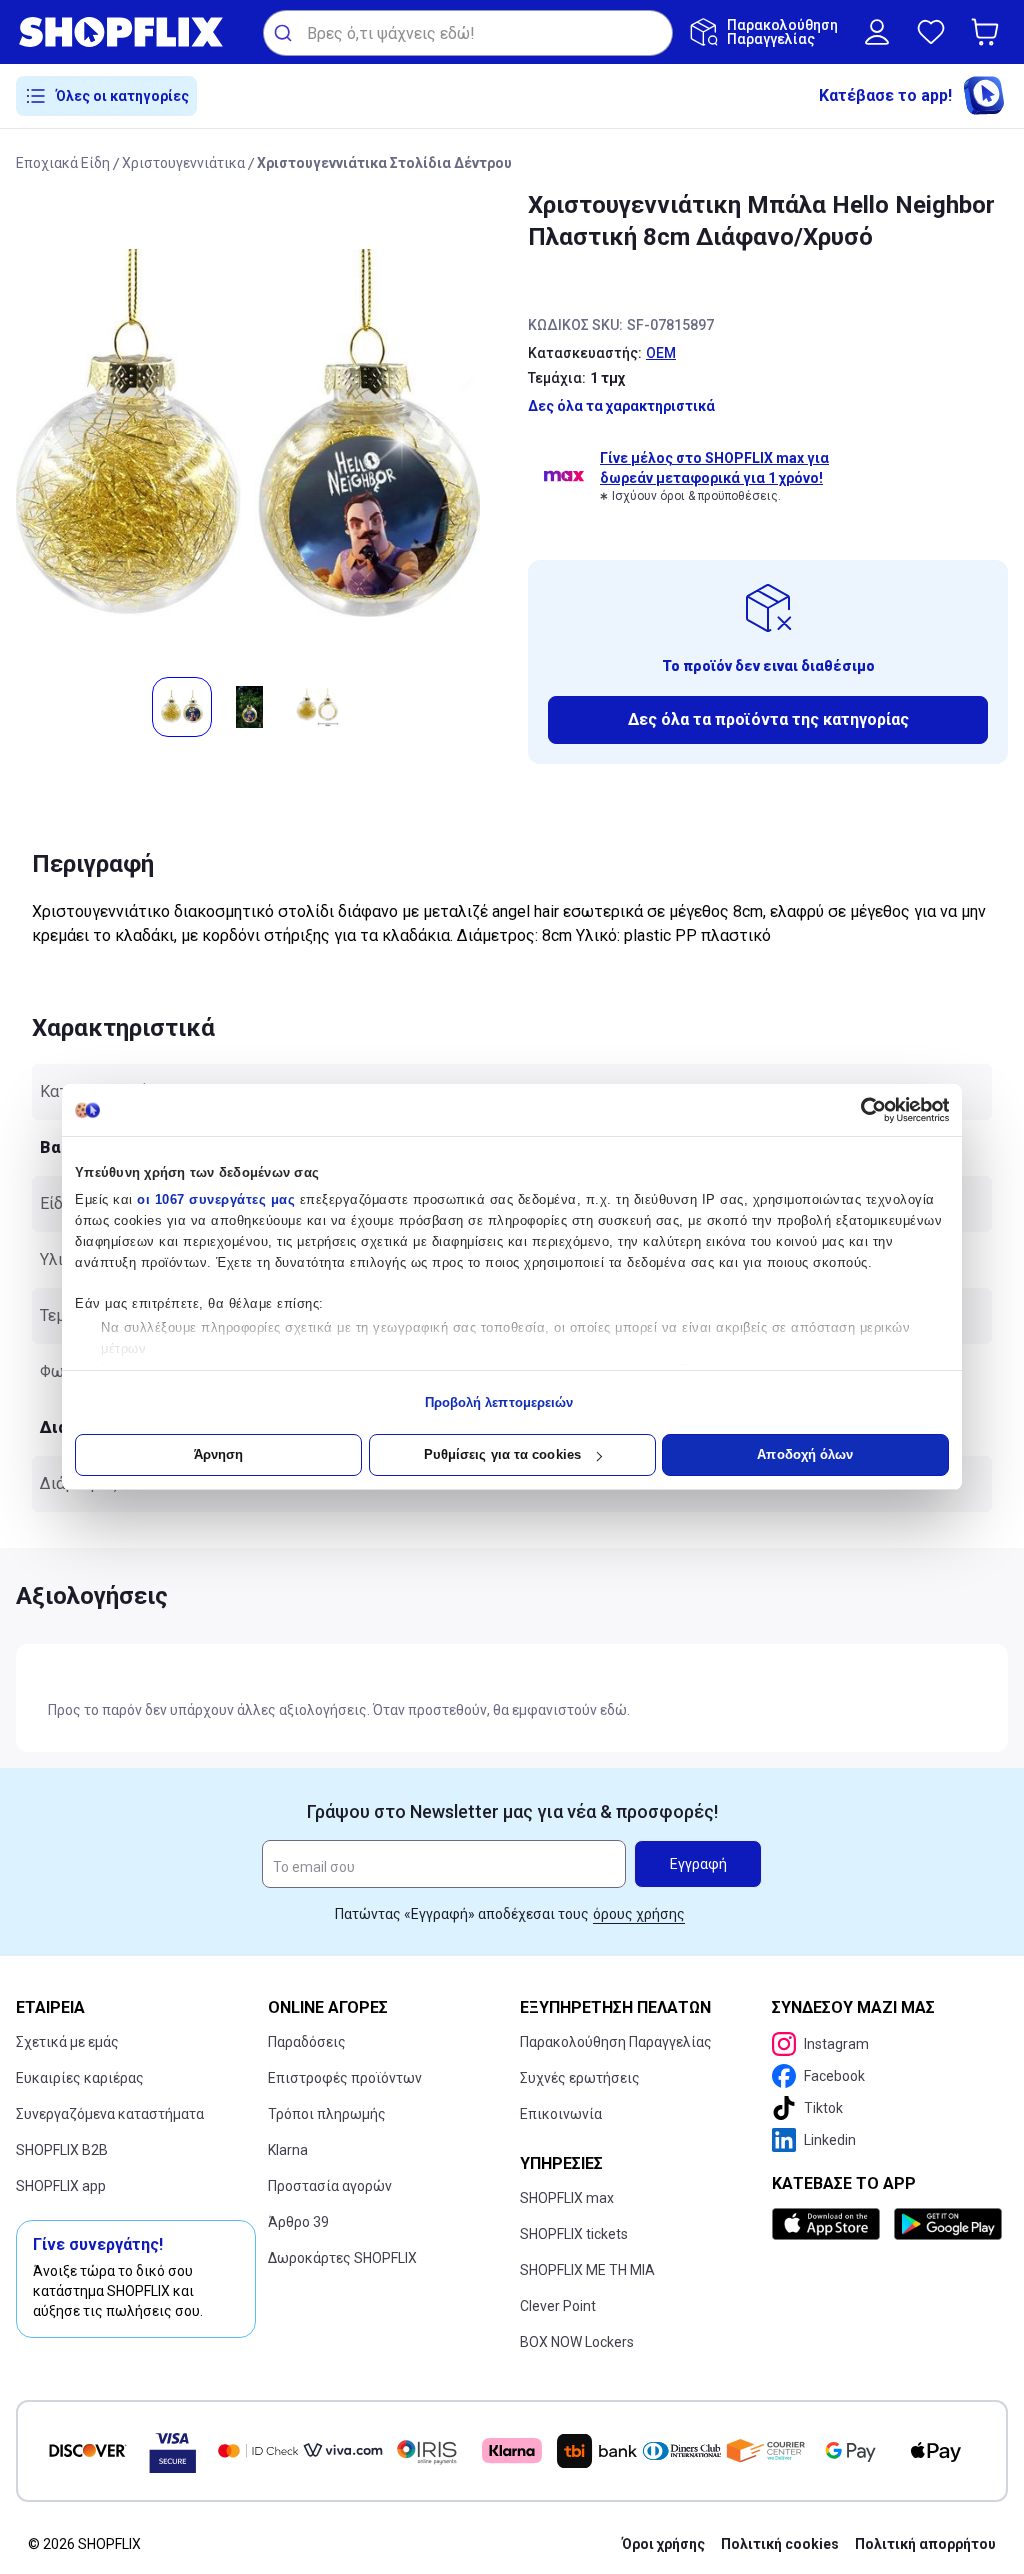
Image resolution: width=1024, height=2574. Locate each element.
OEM (661, 353)
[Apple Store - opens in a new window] (829, 2224)
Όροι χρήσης (663, 2544)
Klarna (288, 2150)
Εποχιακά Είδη (63, 163)
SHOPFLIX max (567, 2198)
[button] (989, 32)
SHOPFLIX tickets (574, 2234)
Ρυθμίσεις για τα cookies (502, 1454)
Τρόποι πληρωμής (327, 2114)
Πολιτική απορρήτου (925, 2544)
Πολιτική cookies (780, 2544)
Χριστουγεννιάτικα (183, 163)
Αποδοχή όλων (805, 1454)
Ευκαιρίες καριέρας (80, 2078)
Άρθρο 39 (298, 2222)
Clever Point (558, 2306)
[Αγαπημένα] (931, 32)
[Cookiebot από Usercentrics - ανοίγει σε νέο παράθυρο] (861, 1110)
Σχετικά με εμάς (67, 2042)
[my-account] (877, 32)
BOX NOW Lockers (577, 2342)
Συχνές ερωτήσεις (580, 2078)
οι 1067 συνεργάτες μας (216, 1199)
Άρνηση (219, 1454)
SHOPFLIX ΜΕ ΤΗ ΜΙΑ (587, 2270)
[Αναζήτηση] (285, 33)
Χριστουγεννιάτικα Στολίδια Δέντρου (384, 163)
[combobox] (468, 33)
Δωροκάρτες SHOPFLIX (342, 2258)
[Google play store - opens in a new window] (947, 2224)
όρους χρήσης (639, 1914)
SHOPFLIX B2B (62, 2150)
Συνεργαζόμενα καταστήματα (110, 2114)
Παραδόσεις (307, 2042)
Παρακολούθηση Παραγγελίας (616, 2042)
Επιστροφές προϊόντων (345, 2078)
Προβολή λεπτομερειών (499, 1402)
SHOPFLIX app (61, 2186)
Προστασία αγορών (330, 2186)
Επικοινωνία (561, 2114)
